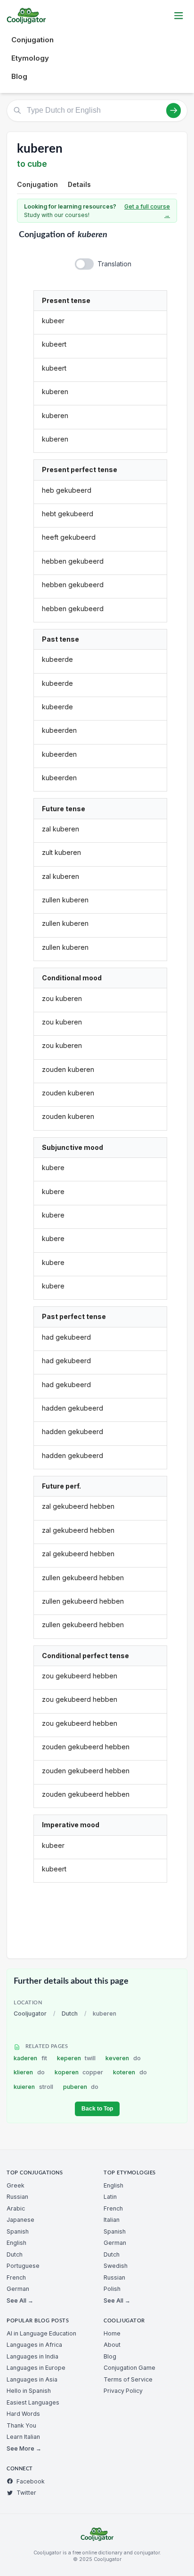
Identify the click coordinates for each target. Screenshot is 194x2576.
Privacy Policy (123, 2391)
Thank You (21, 2425)
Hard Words (23, 2414)
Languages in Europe (36, 2368)
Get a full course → (147, 211)
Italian (112, 2220)
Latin (110, 2197)
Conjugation (32, 40)
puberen (81, 2087)
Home (112, 2333)
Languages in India (32, 2356)
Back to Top (97, 2109)
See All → (20, 2301)
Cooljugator (30, 2013)
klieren (29, 2072)
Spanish (18, 2231)
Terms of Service (128, 2379)
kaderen (30, 2058)
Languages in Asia (32, 2379)
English (16, 2243)
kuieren (33, 2087)
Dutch (70, 2013)
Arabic (16, 2208)
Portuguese (23, 2266)
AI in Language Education (41, 2333)
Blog (19, 76)
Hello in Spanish (29, 2391)
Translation (114, 264)
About (112, 2345)
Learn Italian (23, 2437)
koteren (130, 2072)
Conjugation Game (129, 2368)
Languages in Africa (34, 2345)
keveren (123, 2058)
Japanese (20, 2220)
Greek (16, 2185)
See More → (24, 2448)
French (16, 2277)
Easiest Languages (33, 2402)
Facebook (31, 2481)
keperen (77, 2058)
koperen (79, 2072)
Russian (17, 2197)
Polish (112, 2289)
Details (79, 184)
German (18, 2289)
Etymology (30, 58)
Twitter (26, 2493)
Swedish (116, 2266)
